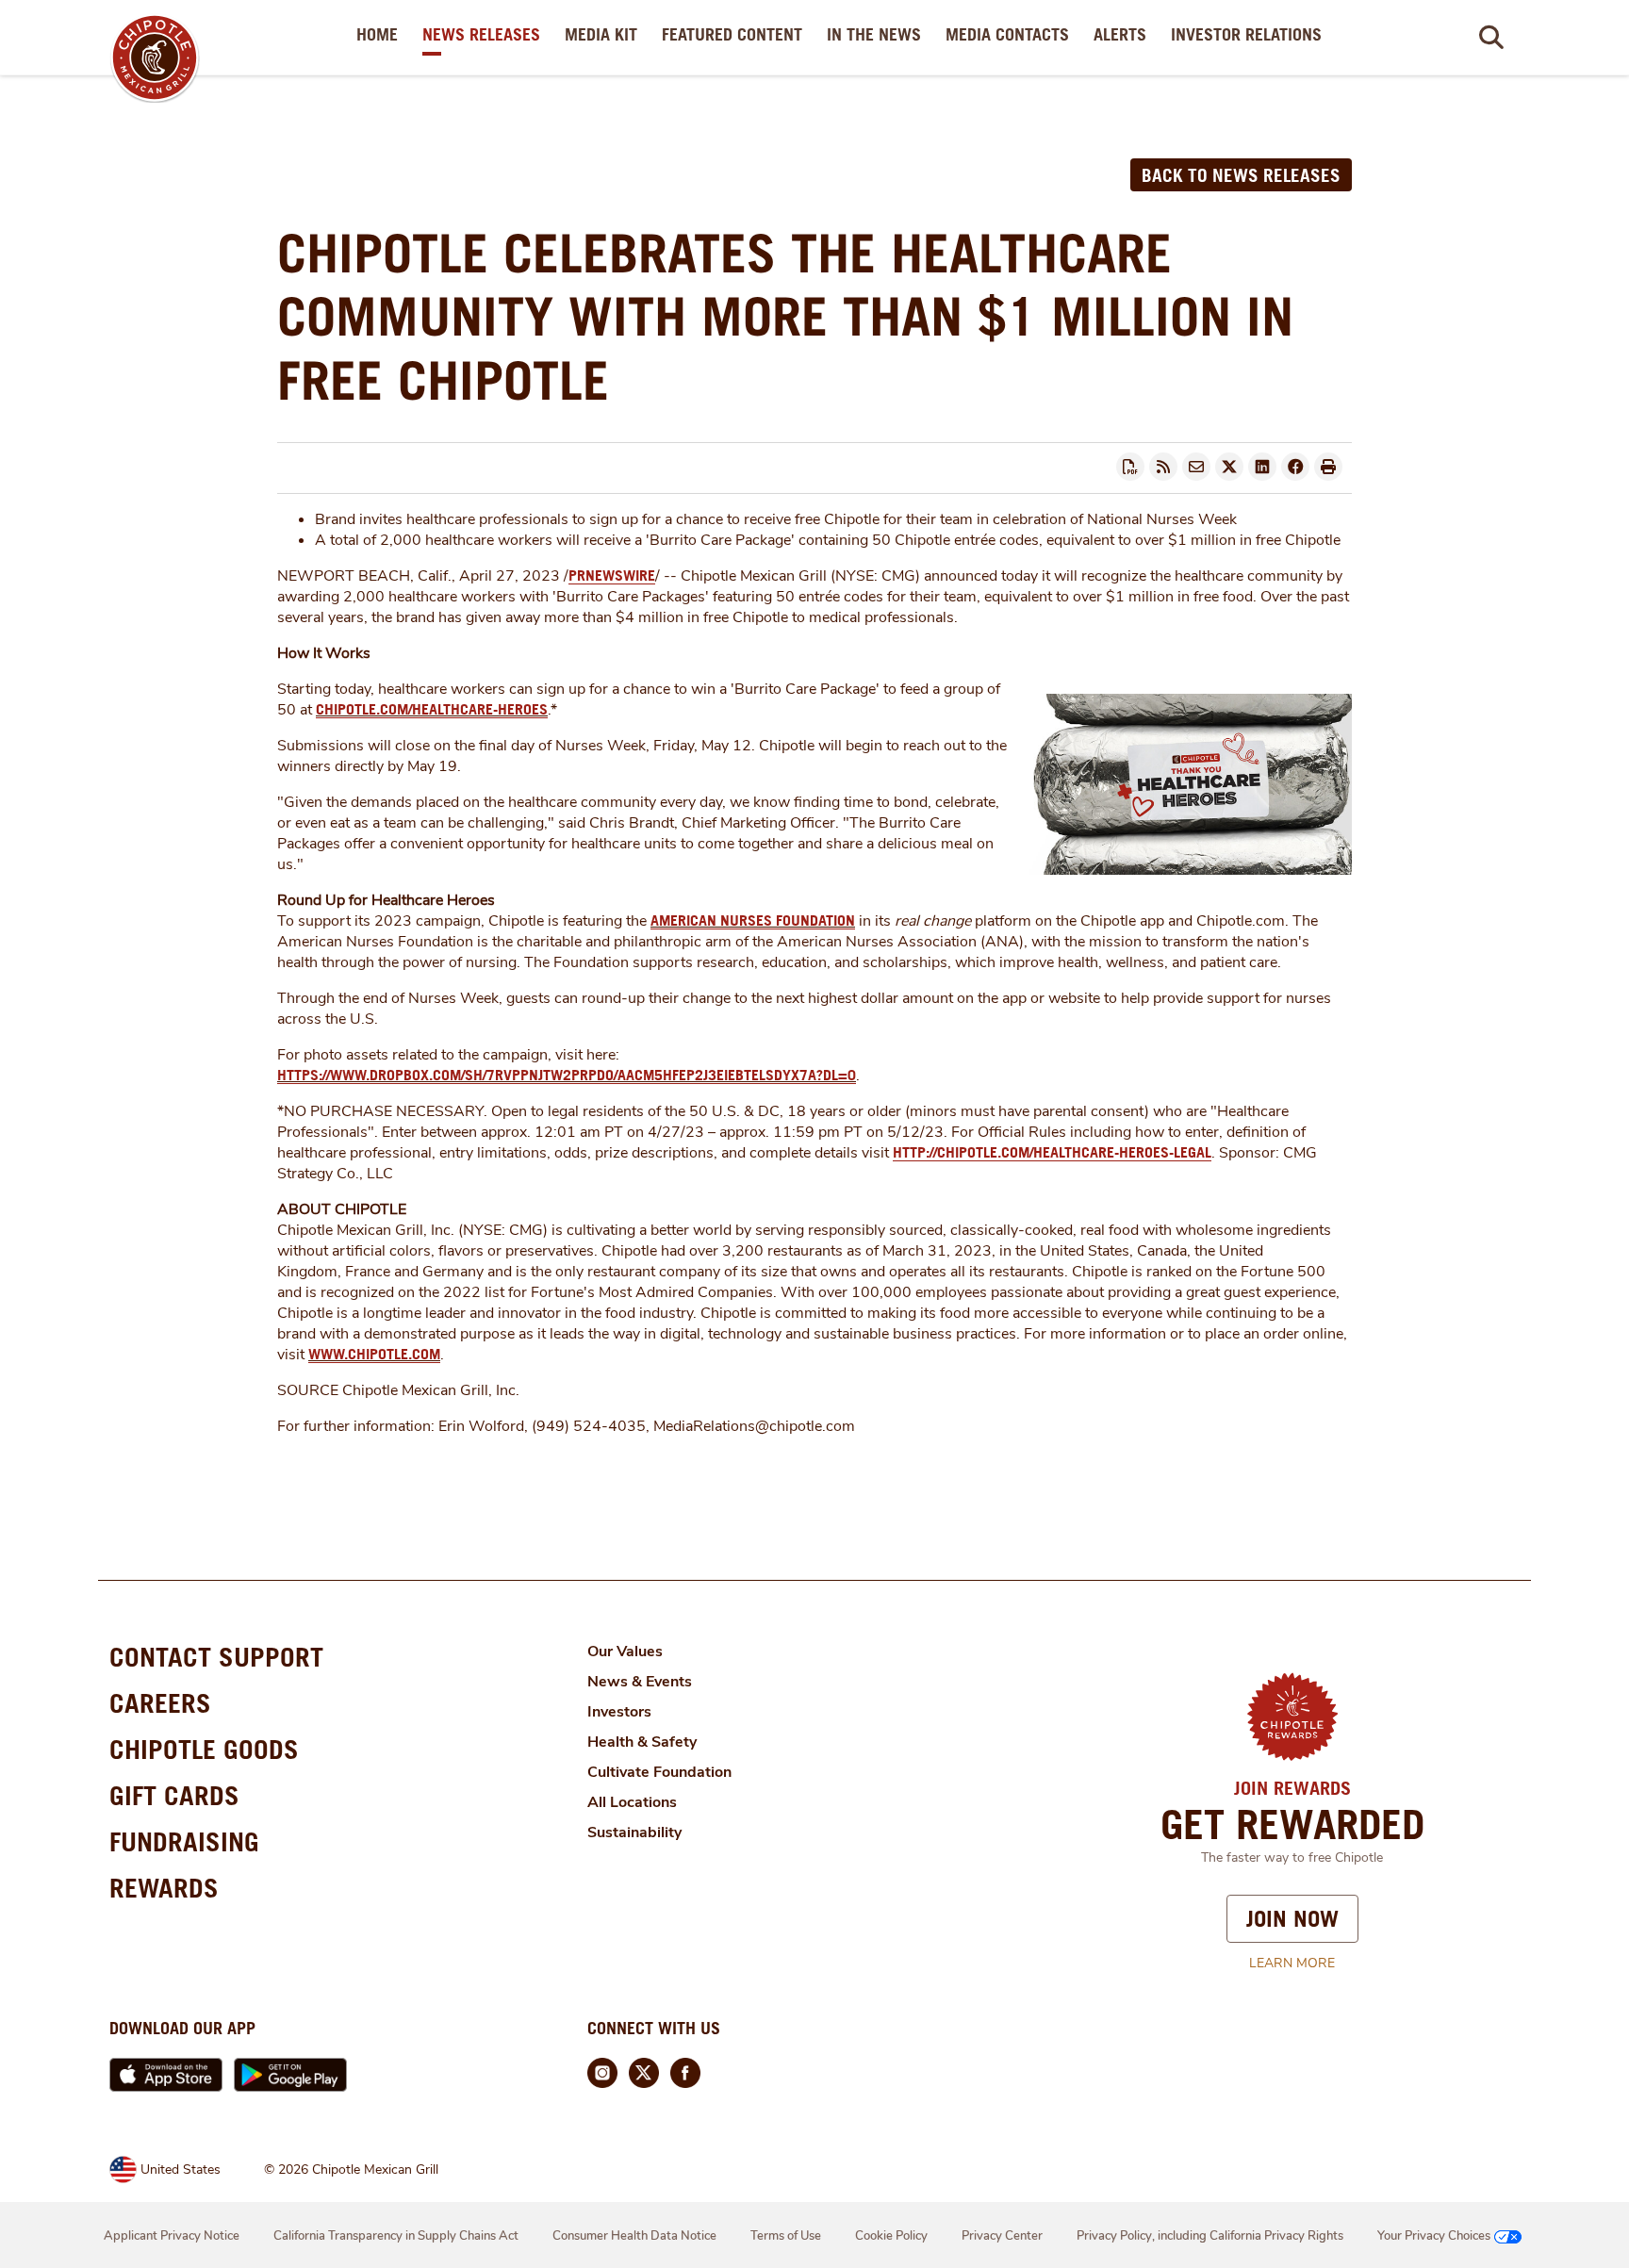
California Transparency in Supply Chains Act (396, 2236)
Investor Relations (1250, 34)
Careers (160, 1703)
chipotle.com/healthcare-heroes (432, 709)
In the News (878, 34)
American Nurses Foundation (753, 920)
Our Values (625, 1652)
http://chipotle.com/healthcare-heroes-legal (1052, 1152)
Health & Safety (642, 1742)
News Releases (485, 34)
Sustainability (634, 1832)
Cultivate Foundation (659, 1772)
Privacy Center (1002, 2236)
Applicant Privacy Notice (172, 2236)
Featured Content (736, 34)
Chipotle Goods (204, 1749)
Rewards (164, 1888)
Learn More (1292, 1963)
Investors (619, 1712)
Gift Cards (174, 1795)
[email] (1196, 467)
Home (381, 34)
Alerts (1124, 34)
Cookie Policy (891, 2236)
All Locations (632, 1802)
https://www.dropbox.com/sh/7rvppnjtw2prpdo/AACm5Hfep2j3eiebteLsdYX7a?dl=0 (567, 1075)
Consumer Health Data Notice (634, 2236)
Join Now (1292, 1918)
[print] (1328, 467)
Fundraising (184, 1841)
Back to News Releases (1241, 175)
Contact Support (216, 1657)
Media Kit (605, 34)
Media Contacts (1011, 34)
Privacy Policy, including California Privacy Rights (1210, 2236)
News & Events (640, 1682)
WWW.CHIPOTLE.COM (374, 1354)
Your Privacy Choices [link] (1434, 2236)
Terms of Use (786, 2236)
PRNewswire (612, 575)
